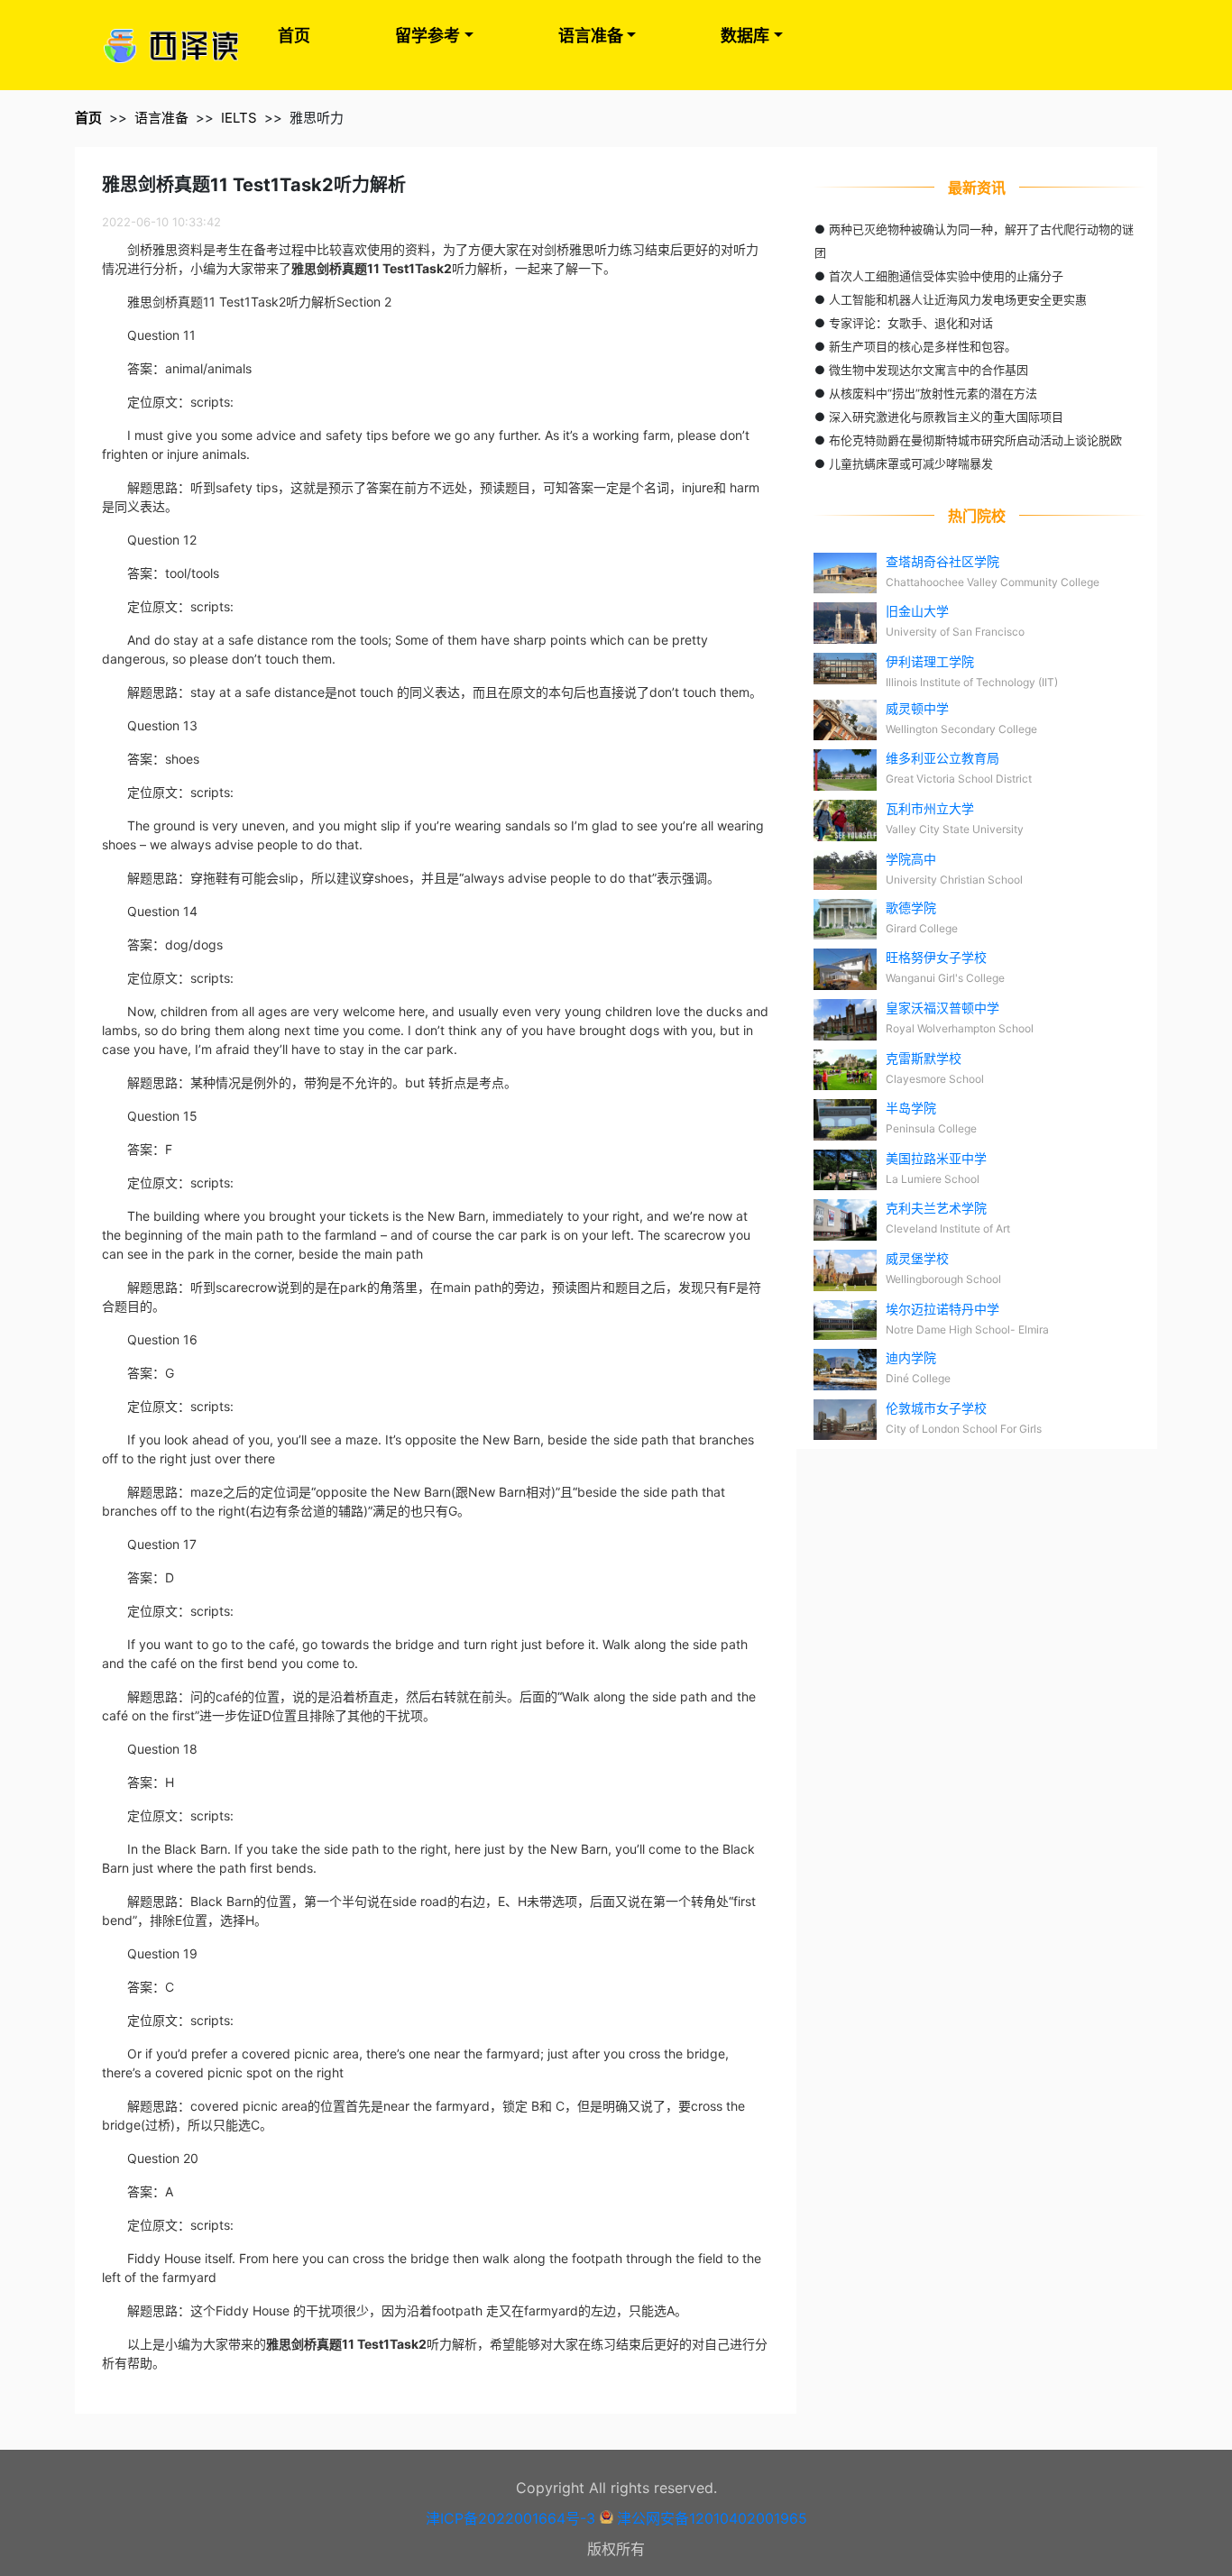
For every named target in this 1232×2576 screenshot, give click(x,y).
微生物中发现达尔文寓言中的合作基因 (929, 370)
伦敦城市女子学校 (936, 1408)
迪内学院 (911, 1357)
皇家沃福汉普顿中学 (942, 1008)
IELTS (239, 118)
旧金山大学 (917, 611)
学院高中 (911, 859)
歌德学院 (911, 908)
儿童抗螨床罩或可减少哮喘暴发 (911, 463)
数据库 (745, 36)
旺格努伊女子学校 (936, 957)
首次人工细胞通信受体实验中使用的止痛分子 (946, 276)
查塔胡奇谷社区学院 (942, 561)
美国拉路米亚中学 (936, 1158)
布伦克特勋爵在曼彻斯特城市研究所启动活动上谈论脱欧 (975, 440)
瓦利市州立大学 (930, 808)
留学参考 (428, 36)
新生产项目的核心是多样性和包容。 (923, 346)
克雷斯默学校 (924, 1058)
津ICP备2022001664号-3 (510, 2518)
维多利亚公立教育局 (942, 758)
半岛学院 (911, 1108)
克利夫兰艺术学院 (936, 1208)
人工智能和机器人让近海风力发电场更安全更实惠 (958, 299)
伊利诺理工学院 (930, 661)
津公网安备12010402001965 (712, 2518)
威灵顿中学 (917, 708)
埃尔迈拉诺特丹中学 (942, 1309)
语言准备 (591, 36)
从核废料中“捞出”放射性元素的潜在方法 (933, 393)
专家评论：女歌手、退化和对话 (911, 323)
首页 (294, 36)
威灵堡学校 (917, 1258)
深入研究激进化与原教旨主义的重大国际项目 (946, 417)
